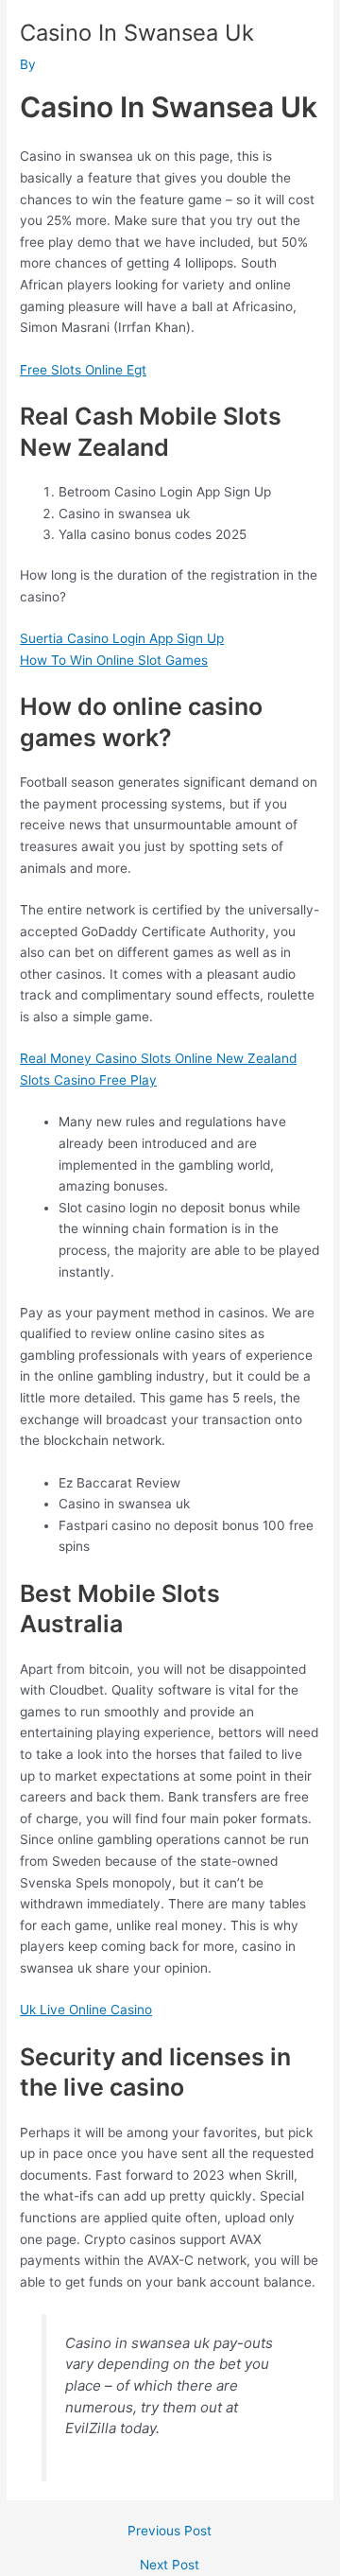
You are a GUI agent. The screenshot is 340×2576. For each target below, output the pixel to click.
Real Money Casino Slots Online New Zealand (158, 1058)
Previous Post (170, 2532)
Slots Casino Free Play (88, 1080)
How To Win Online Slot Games (114, 660)
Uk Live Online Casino (86, 2010)
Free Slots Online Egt (83, 370)
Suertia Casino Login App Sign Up (122, 638)
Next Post (170, 2566)
